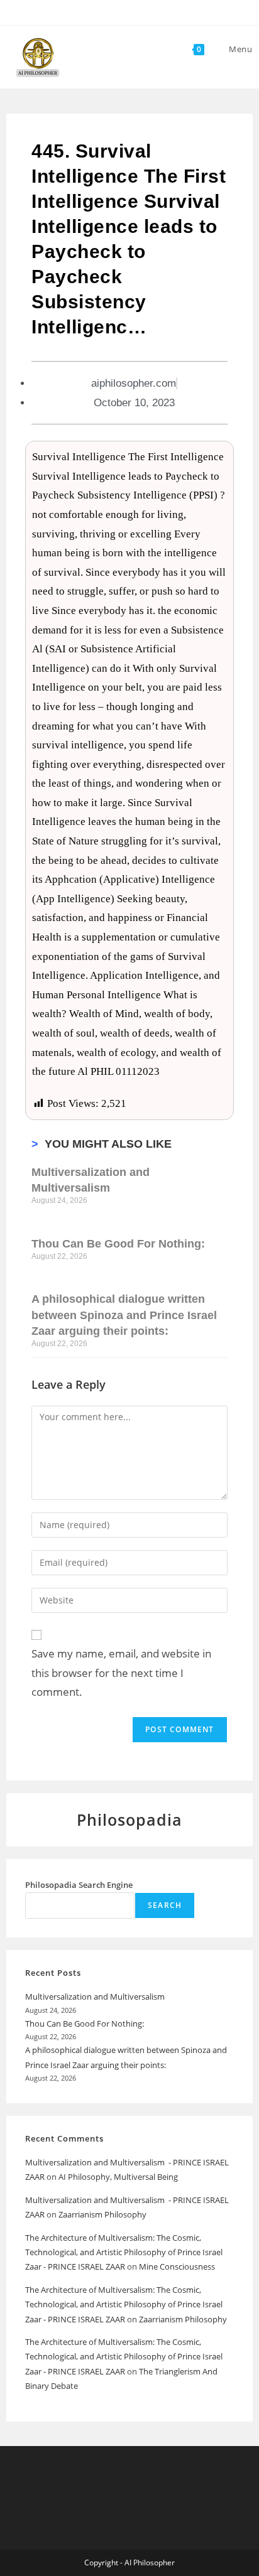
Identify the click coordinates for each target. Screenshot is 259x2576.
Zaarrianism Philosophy (102, 2214)
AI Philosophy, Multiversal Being (118, 2177)
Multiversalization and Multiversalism (96, 1997)
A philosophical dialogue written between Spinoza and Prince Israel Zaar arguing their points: (124, 1315)
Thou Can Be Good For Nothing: (118, 1244)
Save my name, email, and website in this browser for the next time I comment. (121, 1673)
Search (165, 1905)
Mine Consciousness (178, 2266)
